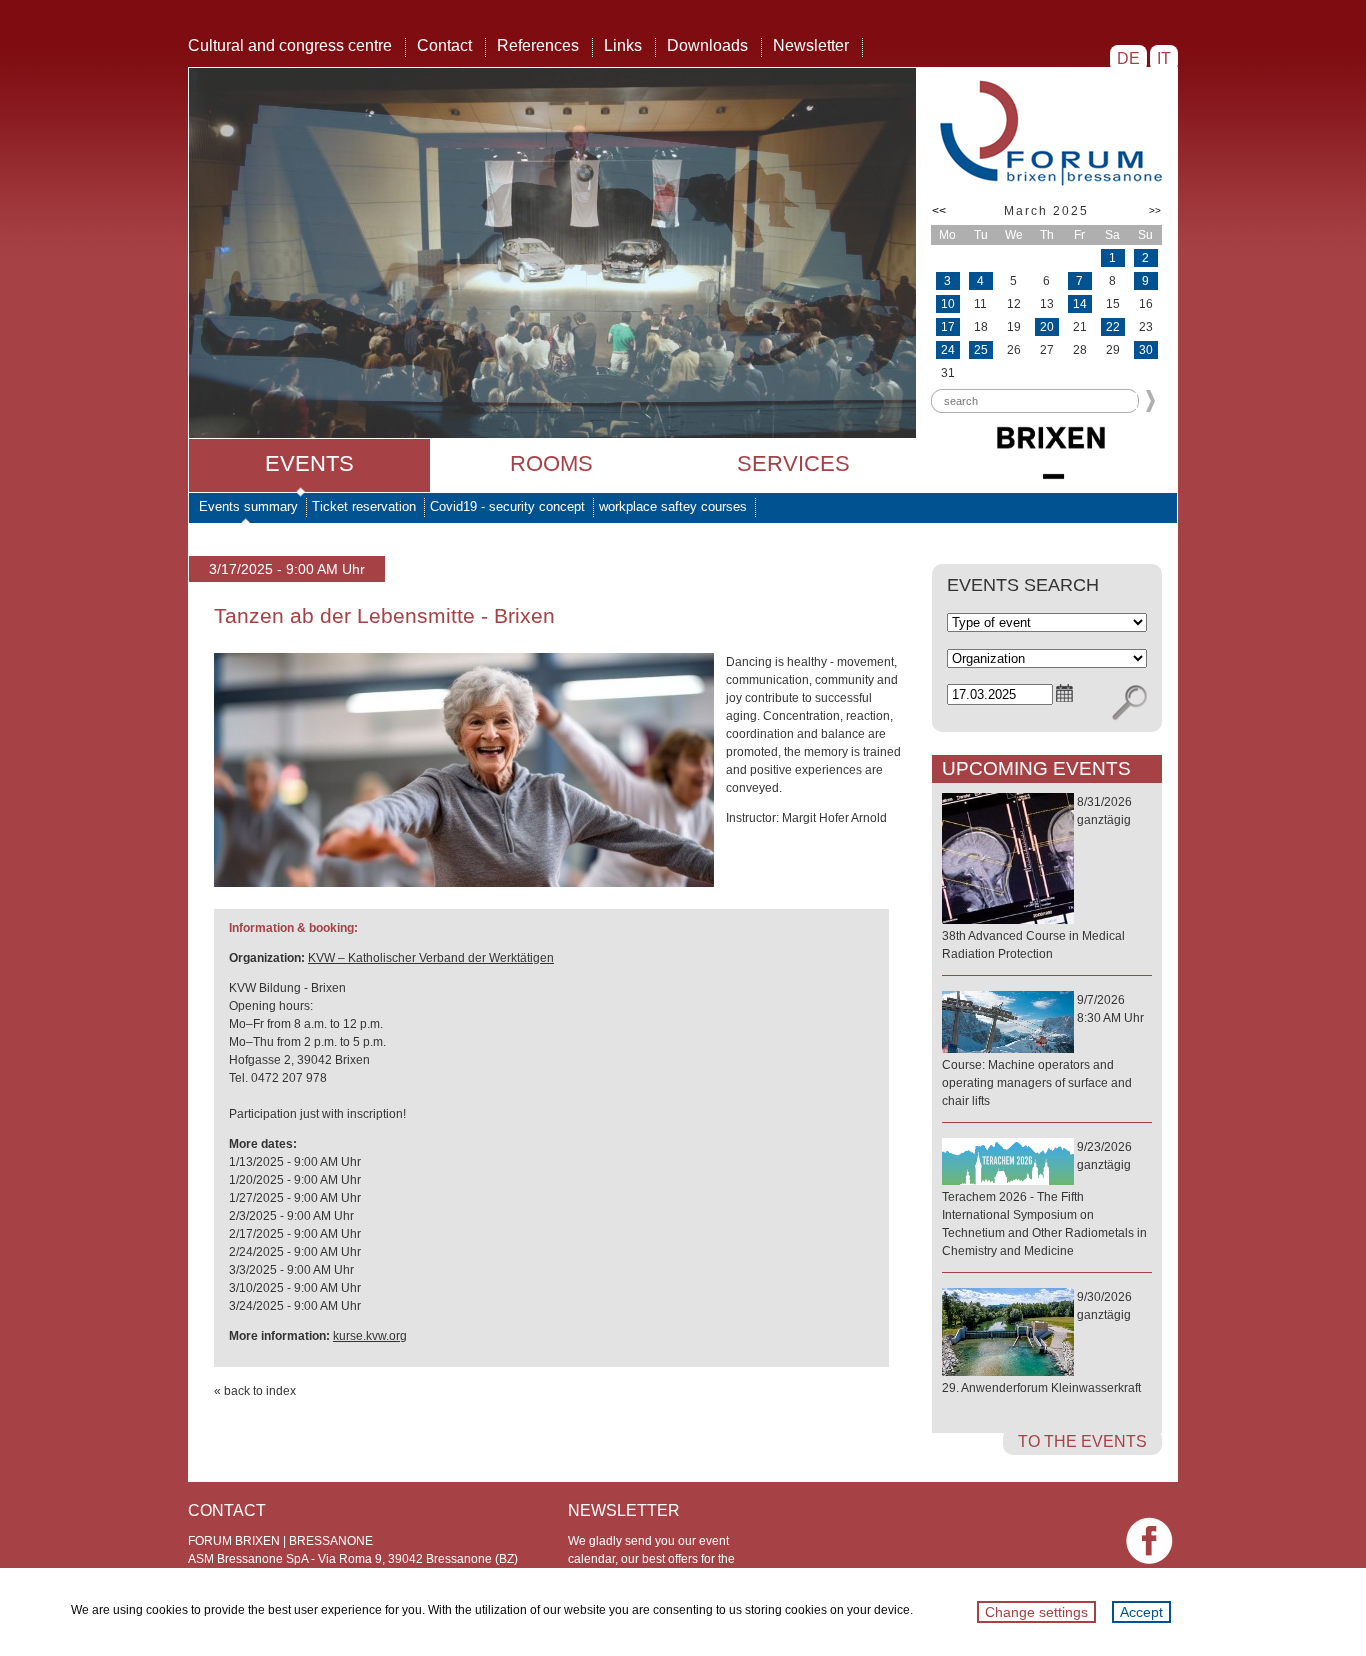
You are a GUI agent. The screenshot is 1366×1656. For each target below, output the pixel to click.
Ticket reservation (364, 506)
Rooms (551, 463)
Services (793, 463)
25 (981, 350)
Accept (1141, 1612)
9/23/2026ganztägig (1044, 1199)
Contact (444, 45)
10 (948, 304)
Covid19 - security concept (507, 506)
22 (1113, 327)
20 (1047, 327)
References (538, 45)
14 (1080, 304)
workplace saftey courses (673, 506)
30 (1146, 350)
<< (939, 211)
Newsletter (811, 45)
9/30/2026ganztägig (1041, 1342)
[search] (1129, 703)
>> (1155, 210)
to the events (1082, 1441)
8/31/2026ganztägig (1037, 878)
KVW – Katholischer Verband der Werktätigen (431, 958)
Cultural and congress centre (290, 45)
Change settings (1036, 1612)
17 (948, 327)
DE (1128, 58)
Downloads (707, 45)
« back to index (255, 1391)
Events (309, 463)
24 (948, 350)
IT (1164, 58)
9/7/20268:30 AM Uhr (1043, 1050)
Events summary (248, 506)
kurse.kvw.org (370, 1336)
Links (623, 45)
